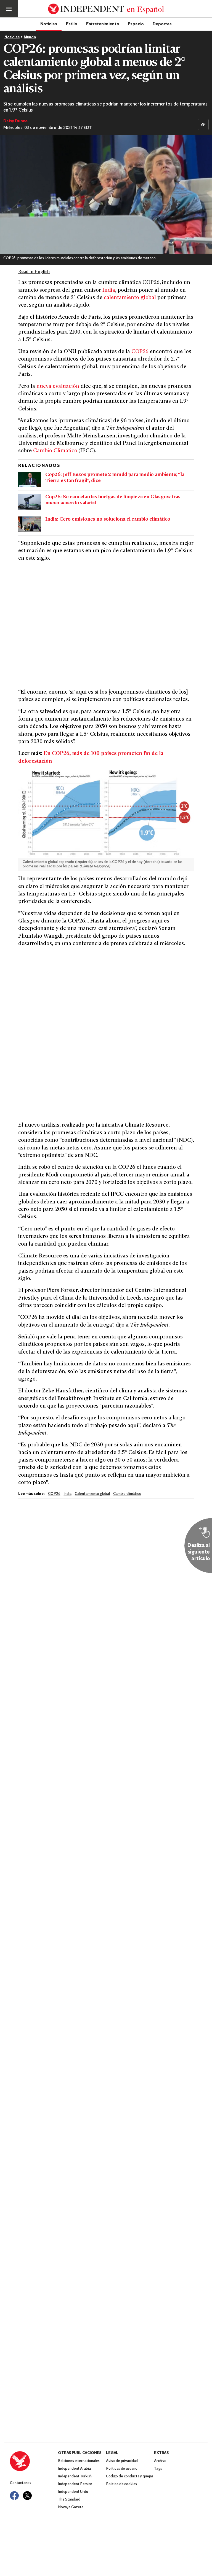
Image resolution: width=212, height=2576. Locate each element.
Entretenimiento (103, 24)
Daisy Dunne (15, 121)
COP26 (141, 352)
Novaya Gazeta (71, 2507)
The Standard (69, 2500)
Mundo (30, 37)
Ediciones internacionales (79, 2461)
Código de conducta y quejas (130, 2476)
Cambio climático (127, 1494)
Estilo (72, 24)
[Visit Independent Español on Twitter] (27, 2496)
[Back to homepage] (34, 2461)
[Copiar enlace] (203, 125)
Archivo (160, 2461)
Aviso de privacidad (122, 2461)
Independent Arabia (74, 2469)
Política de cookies (121, 2484)
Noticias (49, 24)
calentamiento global (130, 298)
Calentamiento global (92, 1494)
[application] (106, 194)
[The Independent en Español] (106, 9)
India (109, 290)
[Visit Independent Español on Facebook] (14, 2496)
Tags (158, 2469)
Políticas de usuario (122, 2469)
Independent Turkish (75, 2476)
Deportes (162, 24)
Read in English (34, 272)
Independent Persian (75, 2484)
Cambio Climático (55, 451)
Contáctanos (20, 2483)
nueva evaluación (58, 387)
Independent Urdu (73, 2492)
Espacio (136, 24)
